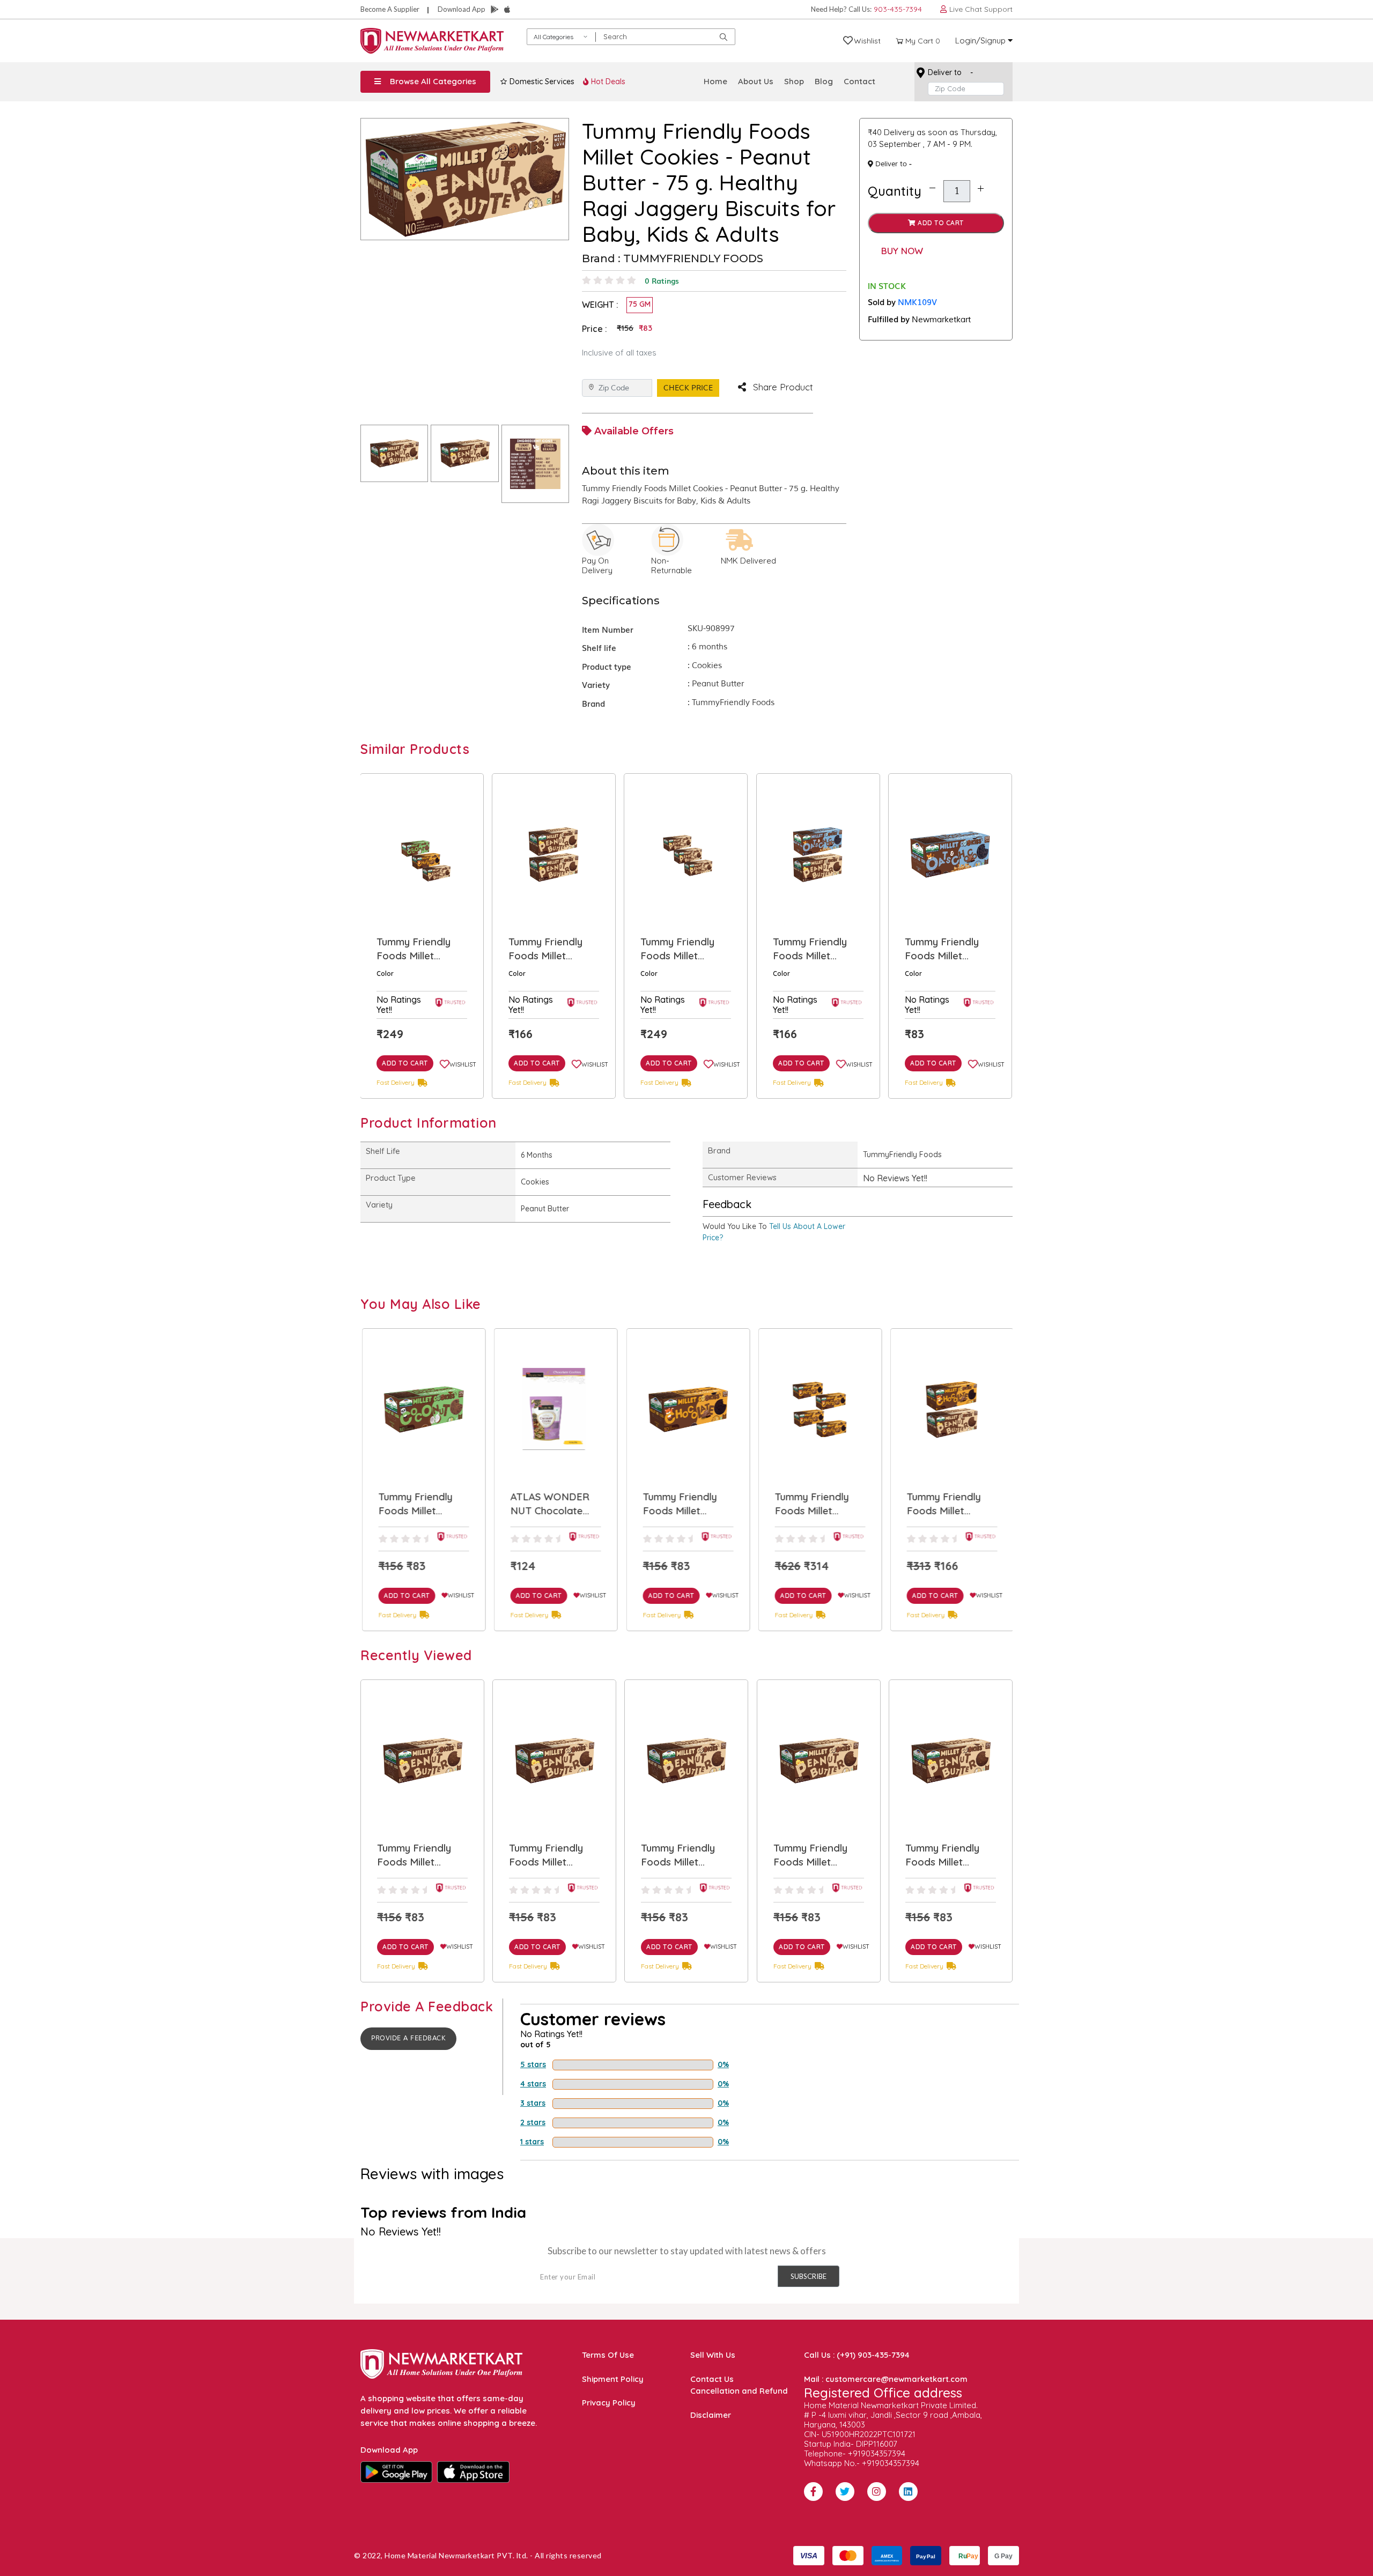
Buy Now (902, 251)
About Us (756, 81)
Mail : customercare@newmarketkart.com (886, 2379)
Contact (859, 81)
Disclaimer (711, 2415)
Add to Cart (940, 223)
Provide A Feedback (408, 2038)
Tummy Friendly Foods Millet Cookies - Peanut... (420, 949)
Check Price (688, 388)
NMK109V (917, 301)
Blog (824, 81)
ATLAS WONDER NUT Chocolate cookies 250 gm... (946, 949)
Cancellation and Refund (739, 2391)
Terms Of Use (608, 2355)
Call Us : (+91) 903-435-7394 (857, 2355)
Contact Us (712, 2379)
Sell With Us (713, 2355)
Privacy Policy (609, 2403)
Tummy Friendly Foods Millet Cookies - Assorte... (553, 949)
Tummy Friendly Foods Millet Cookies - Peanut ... (685, 949)
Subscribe (809, 2276)
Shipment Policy (613, 2379)
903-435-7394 (898, 9)
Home (715, 81)
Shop (794, 81)
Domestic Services (541, 82)
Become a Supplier (390, 9)
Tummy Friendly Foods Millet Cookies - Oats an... (809, 949)
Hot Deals (607, 82)
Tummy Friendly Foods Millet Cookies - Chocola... (546, 1504)
